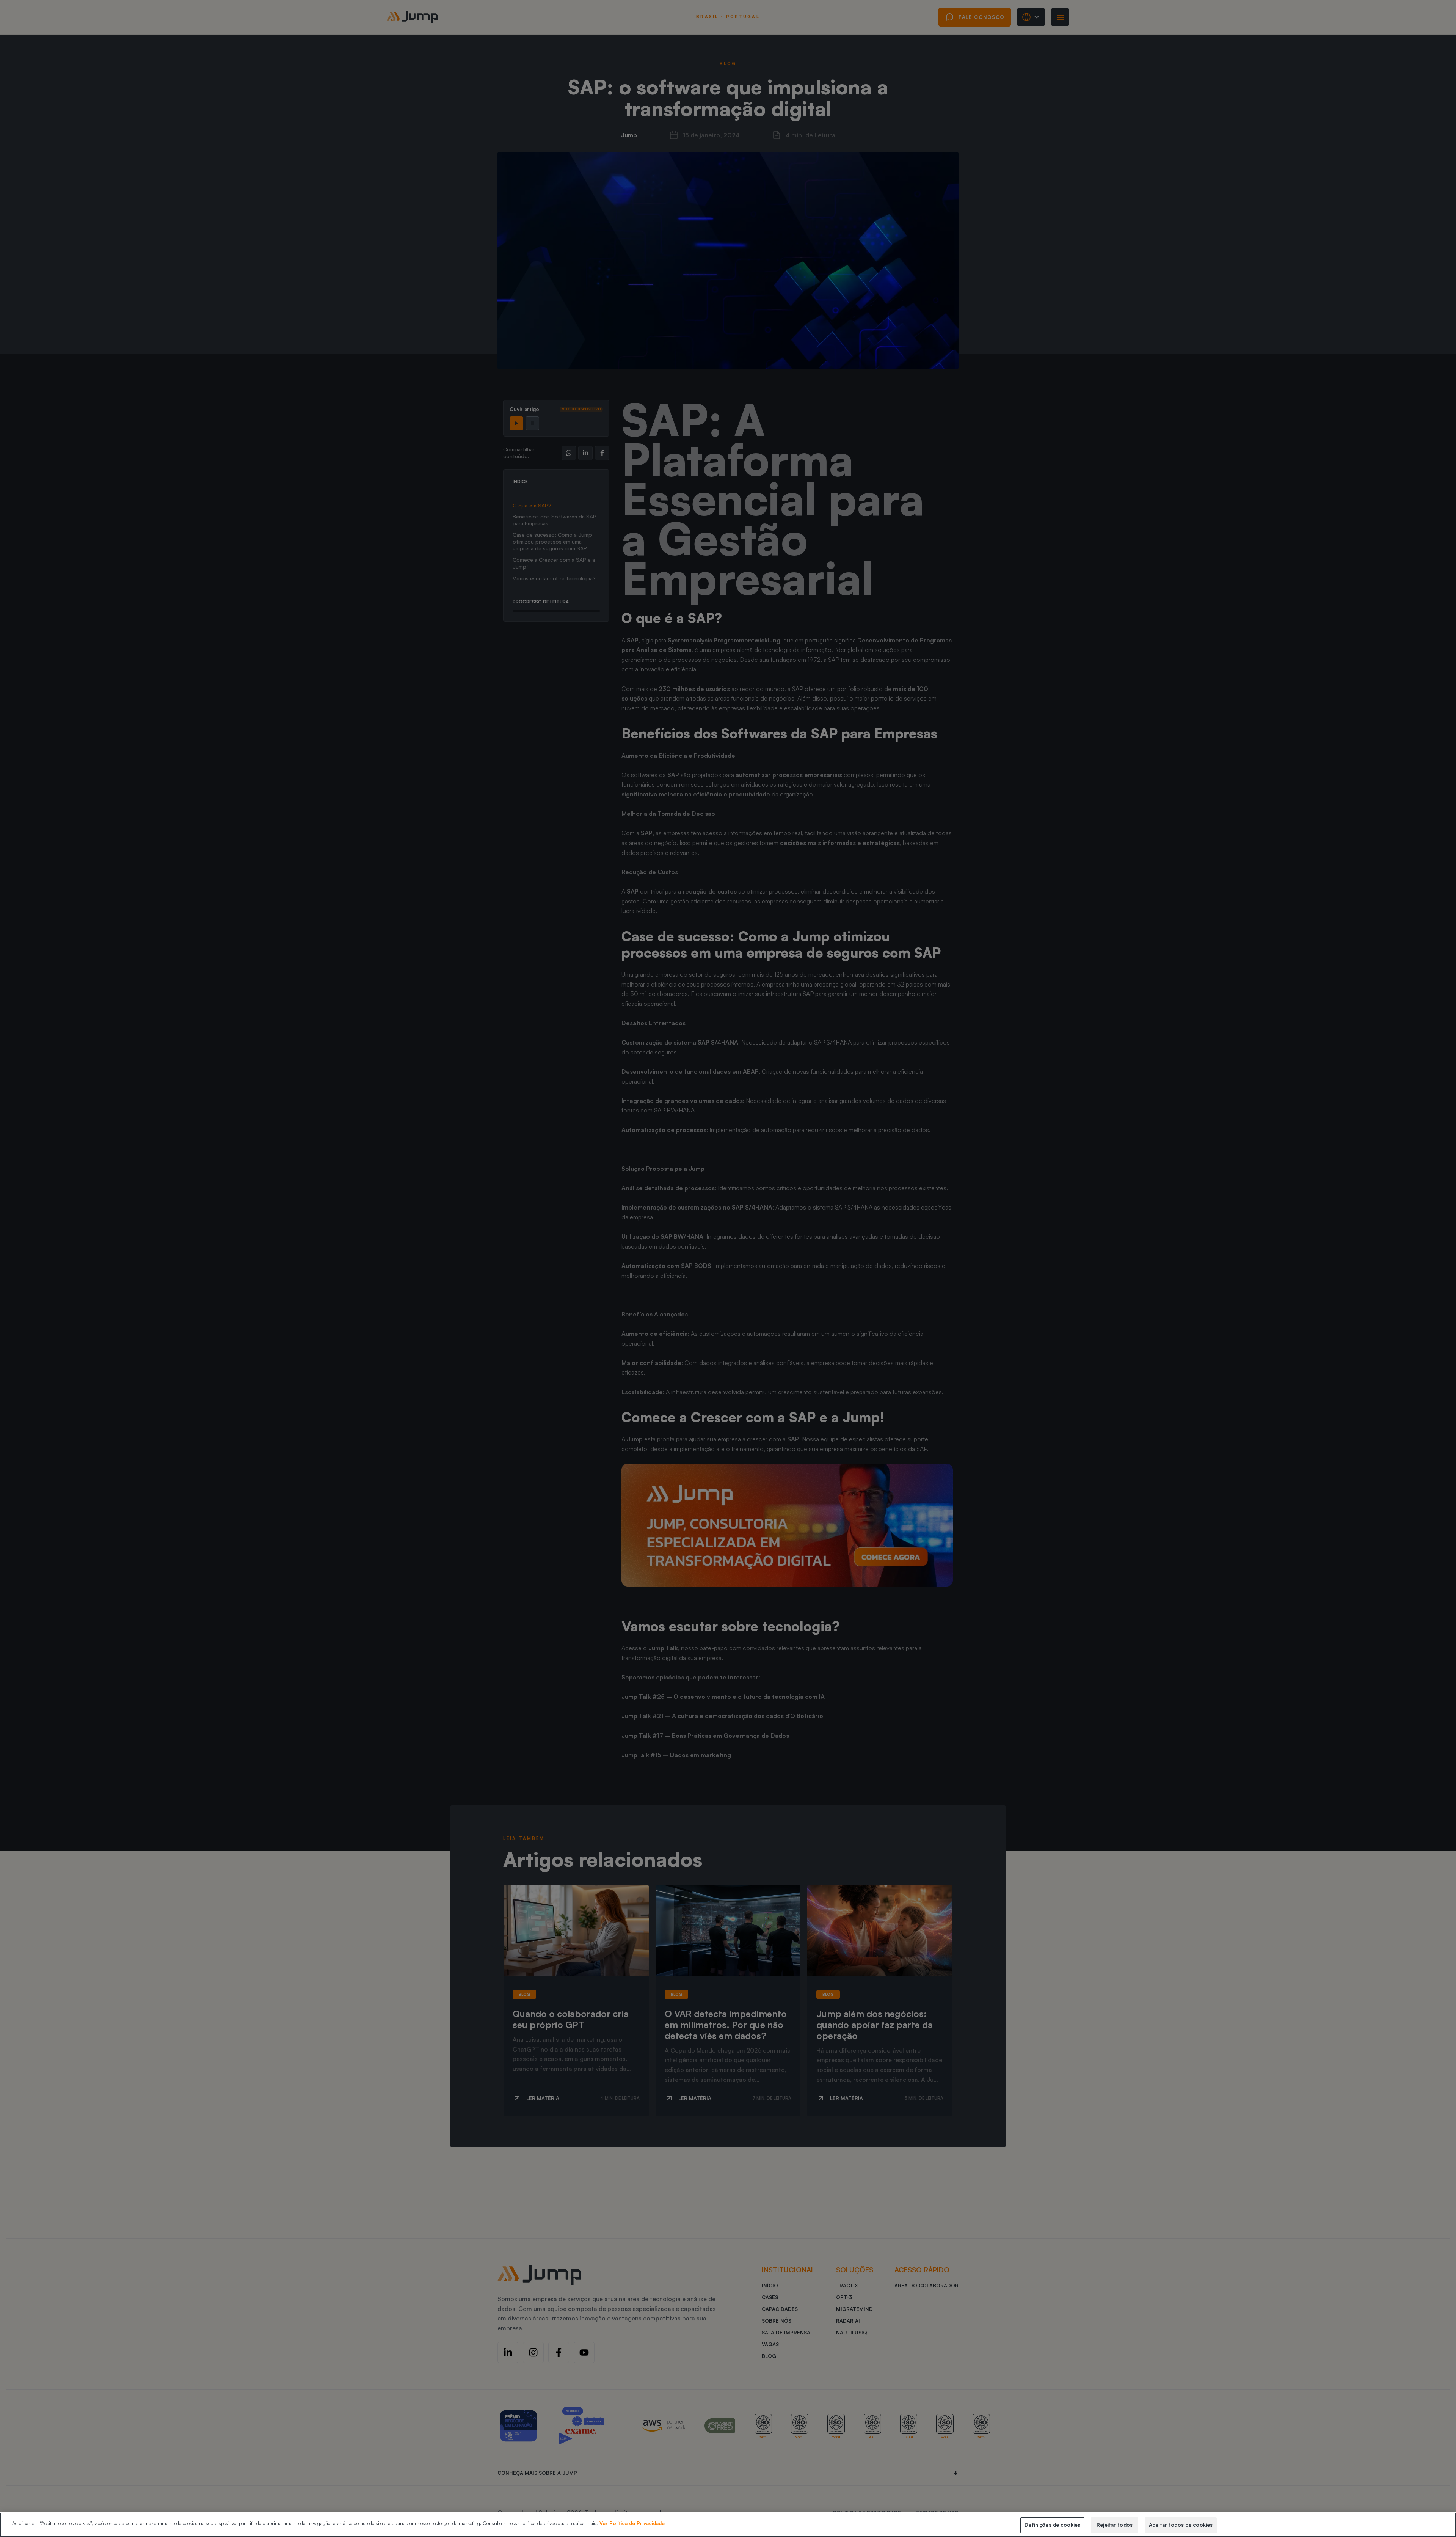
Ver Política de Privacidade (632, 2523)
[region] (728, 2525)
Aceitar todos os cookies (1181, 2525)
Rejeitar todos (1115, 2525)
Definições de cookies (1052, 2525)
